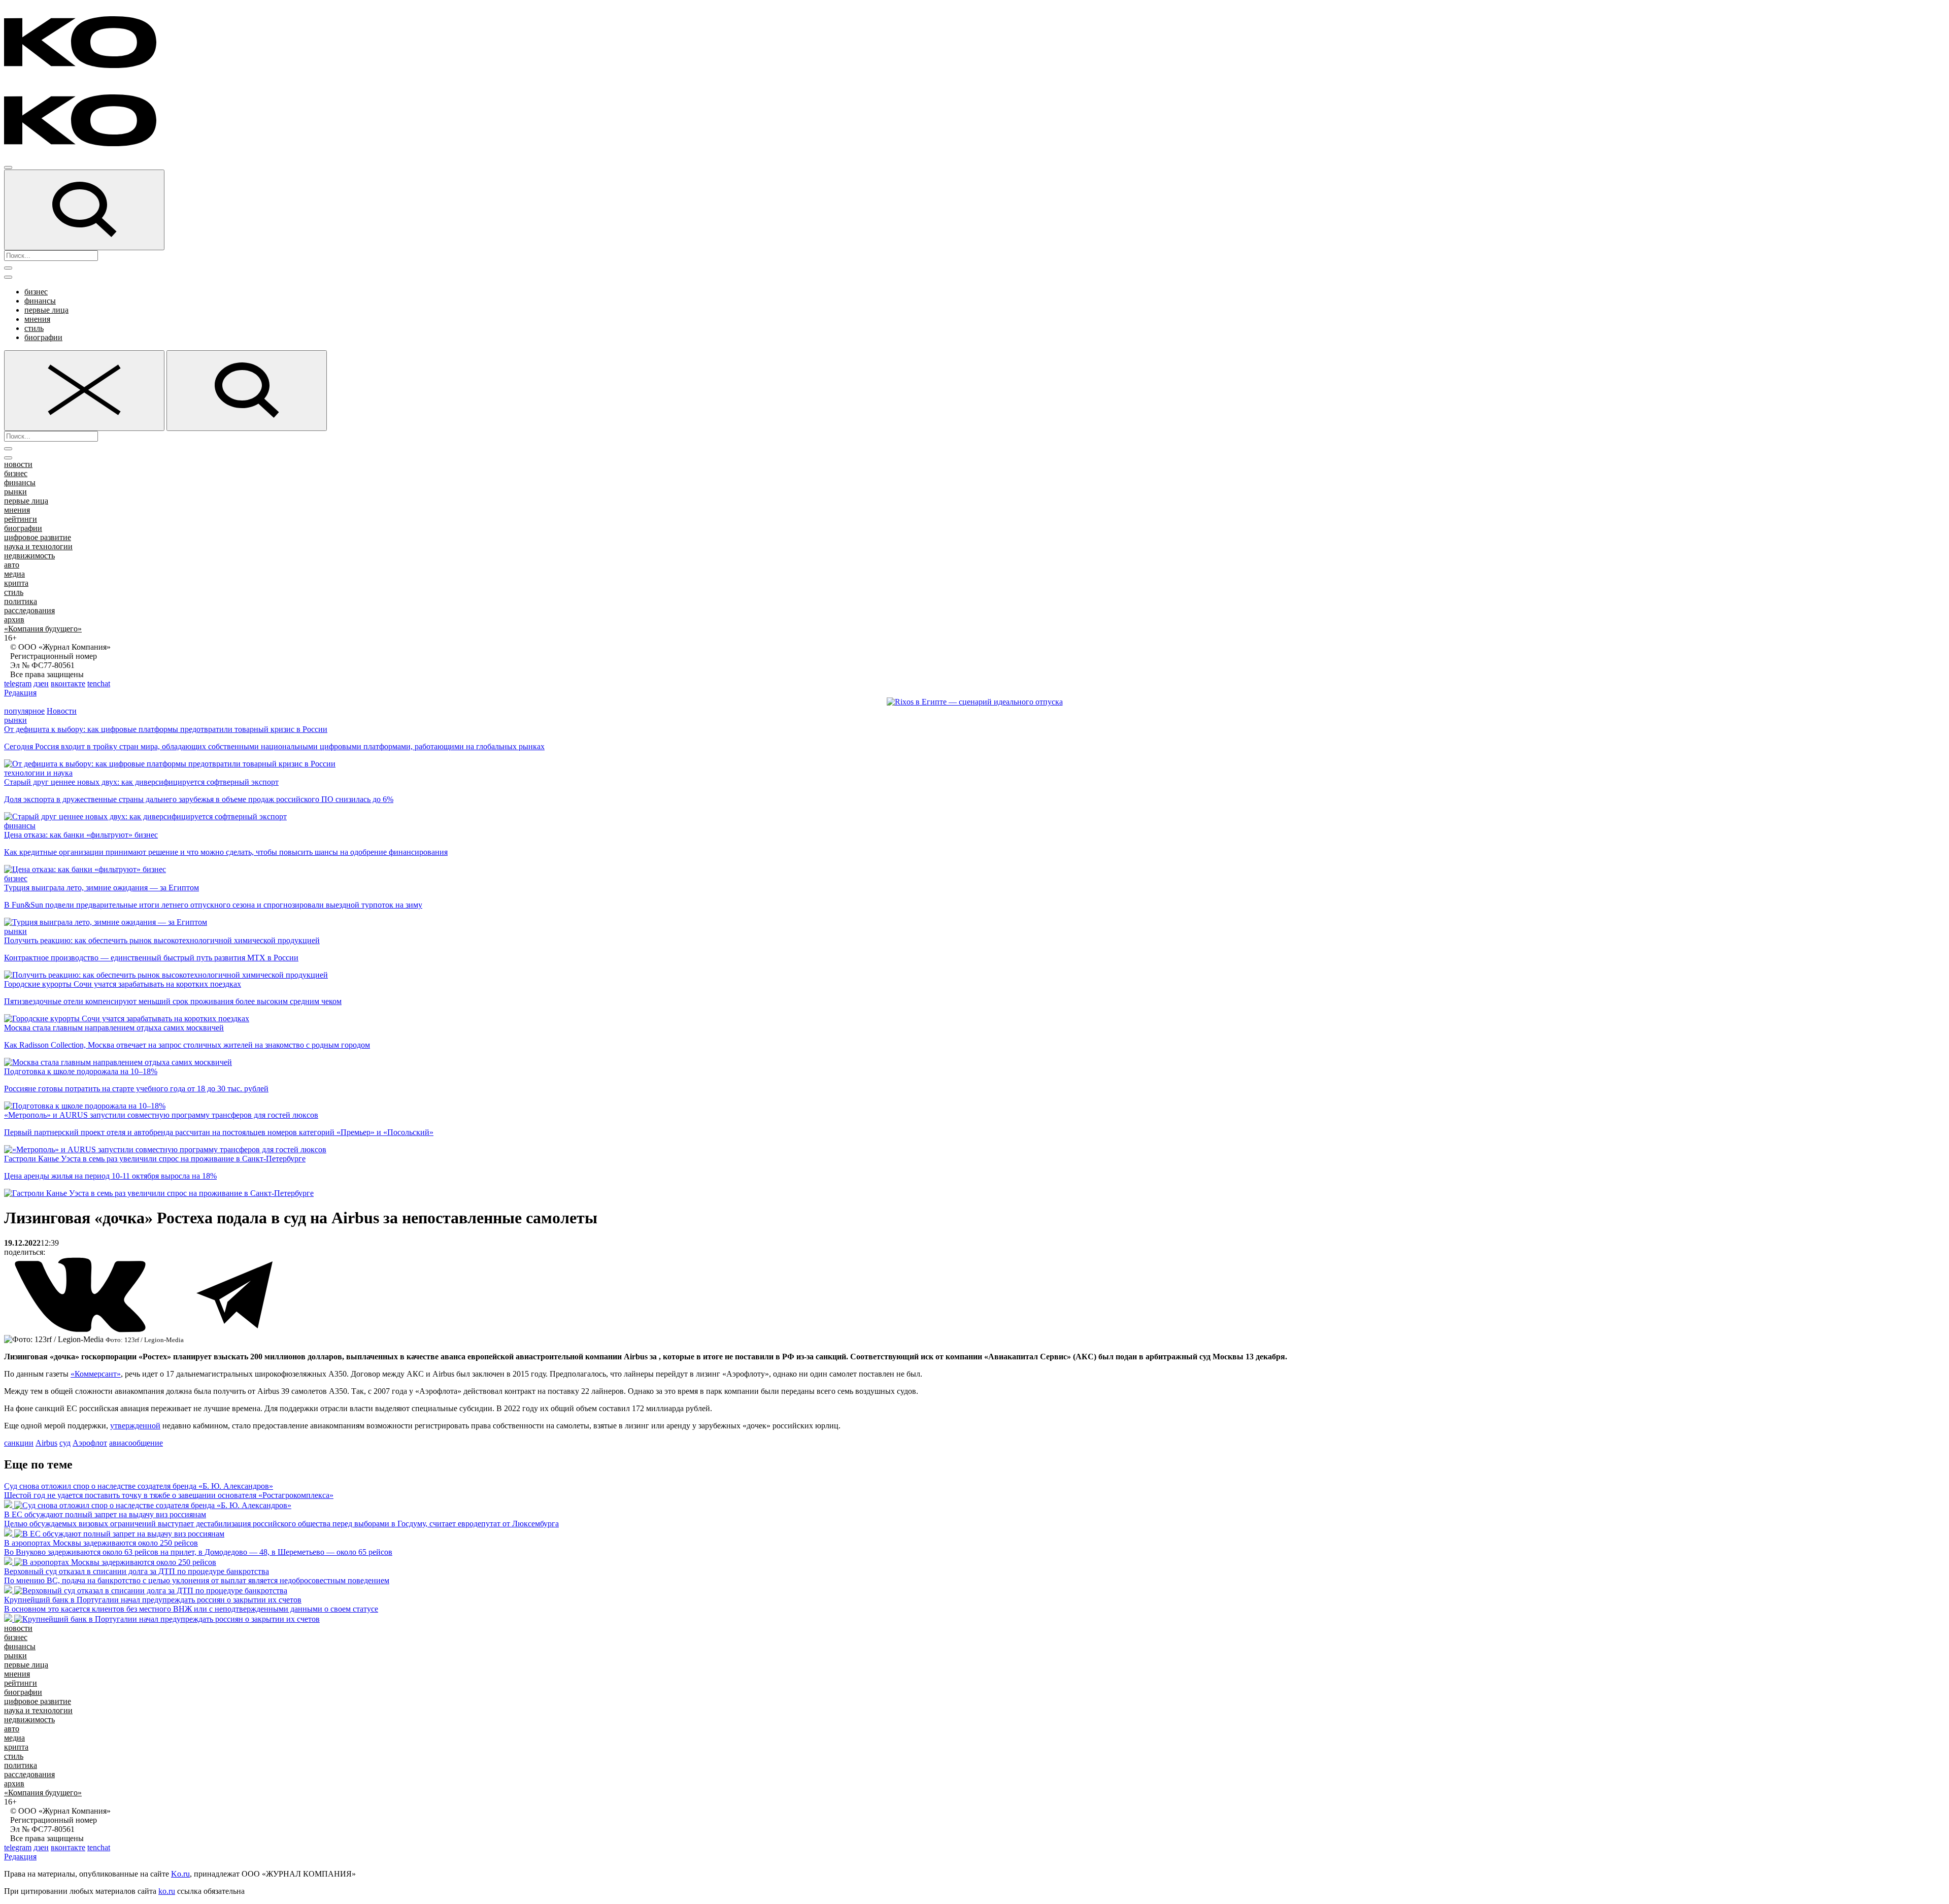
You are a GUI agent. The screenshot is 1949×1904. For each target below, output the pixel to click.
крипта (16, 583)
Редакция (20, 693)
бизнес (36, 292)
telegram (18, 683)
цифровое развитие (38, 537)
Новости (62, 711)
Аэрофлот (90, 1443)
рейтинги (21, 519)
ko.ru (167, 1891)
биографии (43, 337)
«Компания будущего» (43, 629)
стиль (34, 328)
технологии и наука (38, 773)
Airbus (46, 1443)
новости (18, 464)
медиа (14, 574)
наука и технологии (38, 546)
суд (65, 1443)
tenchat (99, 683)
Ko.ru (180, 1874)
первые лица (46, 310)
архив (14, 620)
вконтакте (68, 683)
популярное (24, 711)
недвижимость (29, 556)
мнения (37, 319)
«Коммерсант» (96, 1374)
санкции (19, 1443)
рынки (15, 492)
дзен (41, 683)
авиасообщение (136, 1443)
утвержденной (135, 1426)
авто (12, 565)
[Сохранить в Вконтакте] (81, 1330)
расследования (29, 610)
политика (21, 601)
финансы (40, 301)
